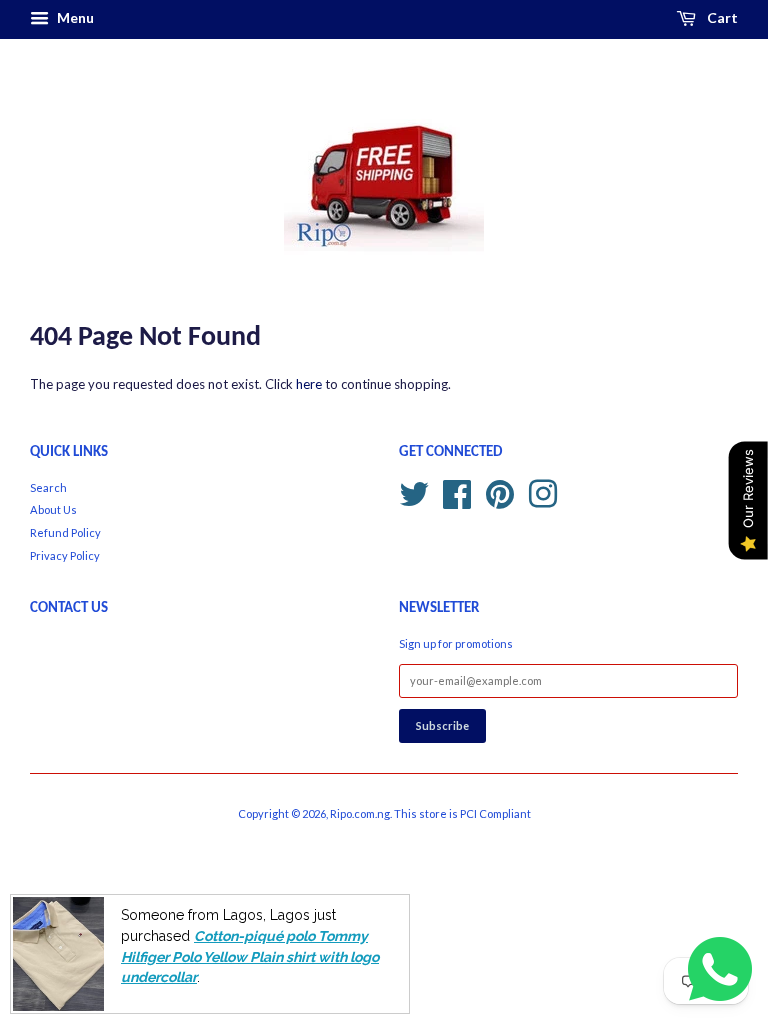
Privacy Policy (65, 555)
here (309, 384)
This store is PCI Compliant (462, 813)
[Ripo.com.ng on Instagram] (543, 491)
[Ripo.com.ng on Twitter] (414, 491)
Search (48, 487)
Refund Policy (65, 532)
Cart (721, 17)
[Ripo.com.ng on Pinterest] (500, 491)
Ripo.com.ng (360, 813)
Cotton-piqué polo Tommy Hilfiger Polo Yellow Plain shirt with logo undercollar (250, 956)
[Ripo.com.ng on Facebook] (457, 491)
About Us (53, 509)
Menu (74, 17)
